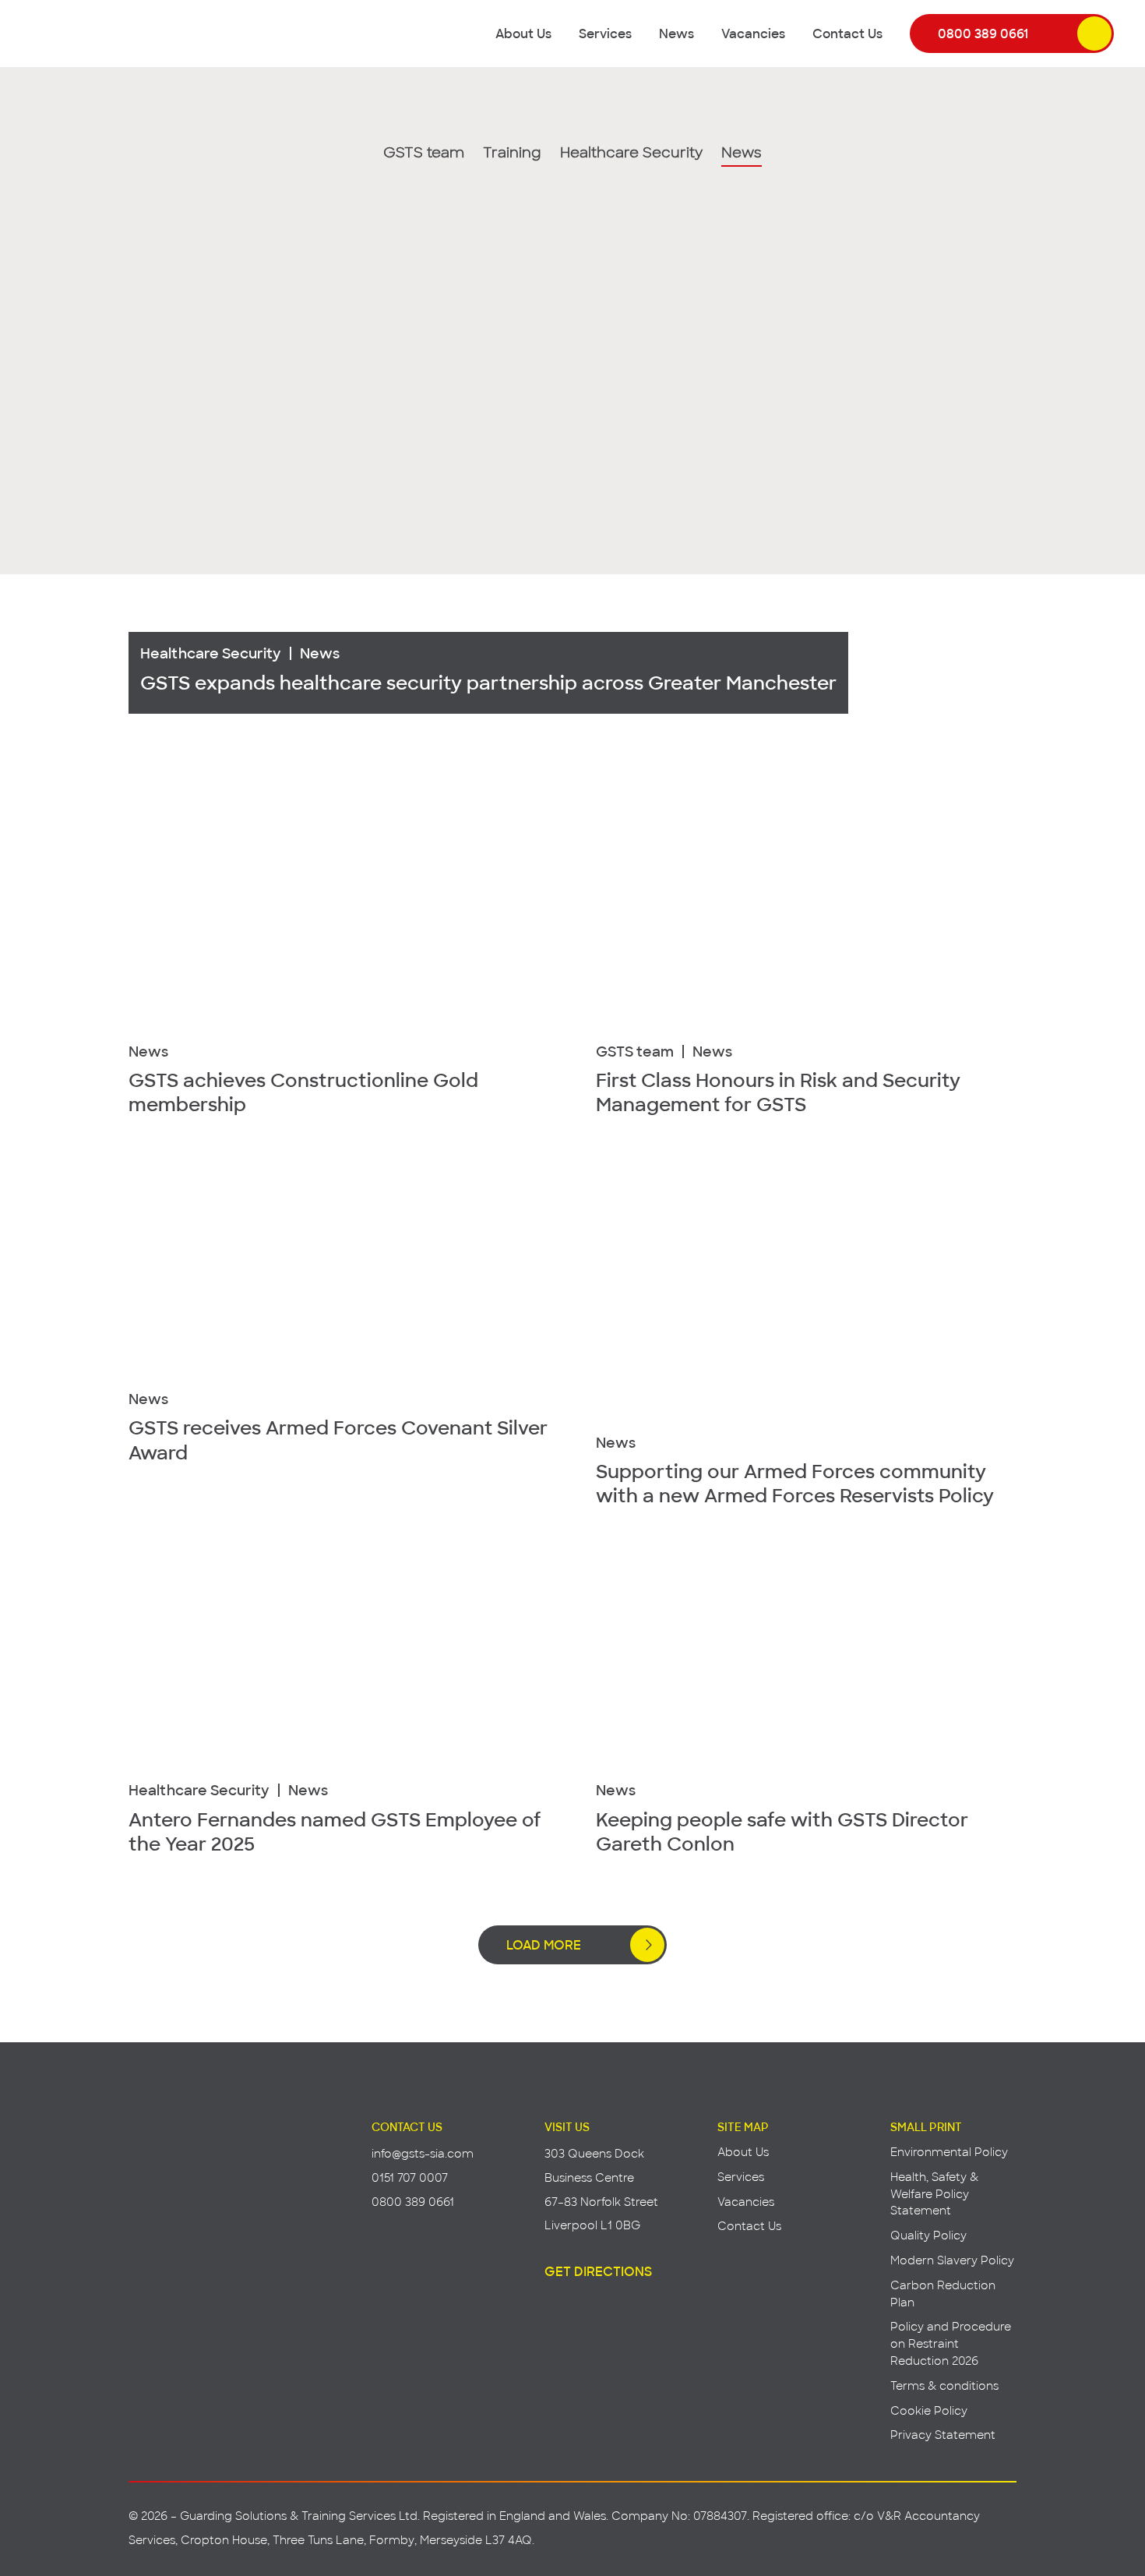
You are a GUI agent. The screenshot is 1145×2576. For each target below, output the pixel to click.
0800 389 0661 (983, 33)
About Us (523, 33)
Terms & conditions (944, 2385)
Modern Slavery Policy (952, 2260)
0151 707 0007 (410, 2177)
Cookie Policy (929, 2410)
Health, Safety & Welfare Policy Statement (934, 2194)
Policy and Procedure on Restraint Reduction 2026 (951, 2343)
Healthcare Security (631, 154)
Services (605, 33)
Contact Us (847, 33)
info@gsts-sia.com (423, 2153)
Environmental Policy (949, 2152)
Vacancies (753, 33)
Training (512, 154)
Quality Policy (928, 2235)
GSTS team (424, 154)
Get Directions (598, 2271)
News (676, 33)
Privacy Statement (943, 2435)
